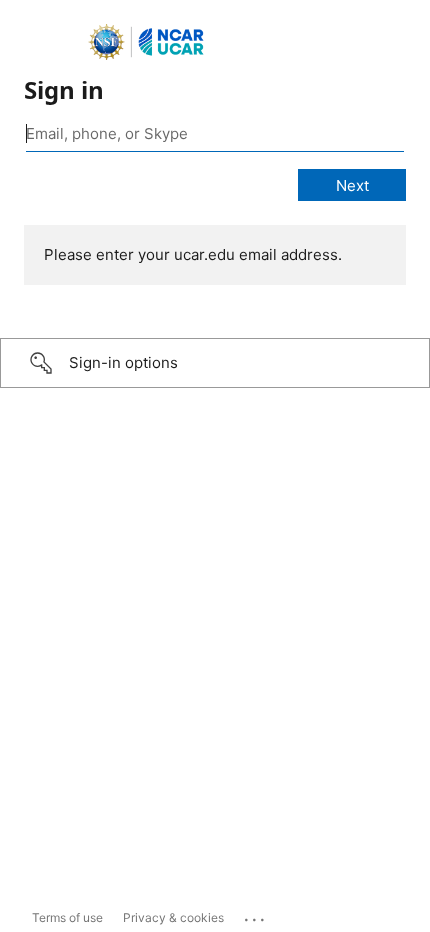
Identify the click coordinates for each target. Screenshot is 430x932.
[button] (215, 363)
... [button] (256, 915)
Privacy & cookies (173, 917)
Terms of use (67, 917)
